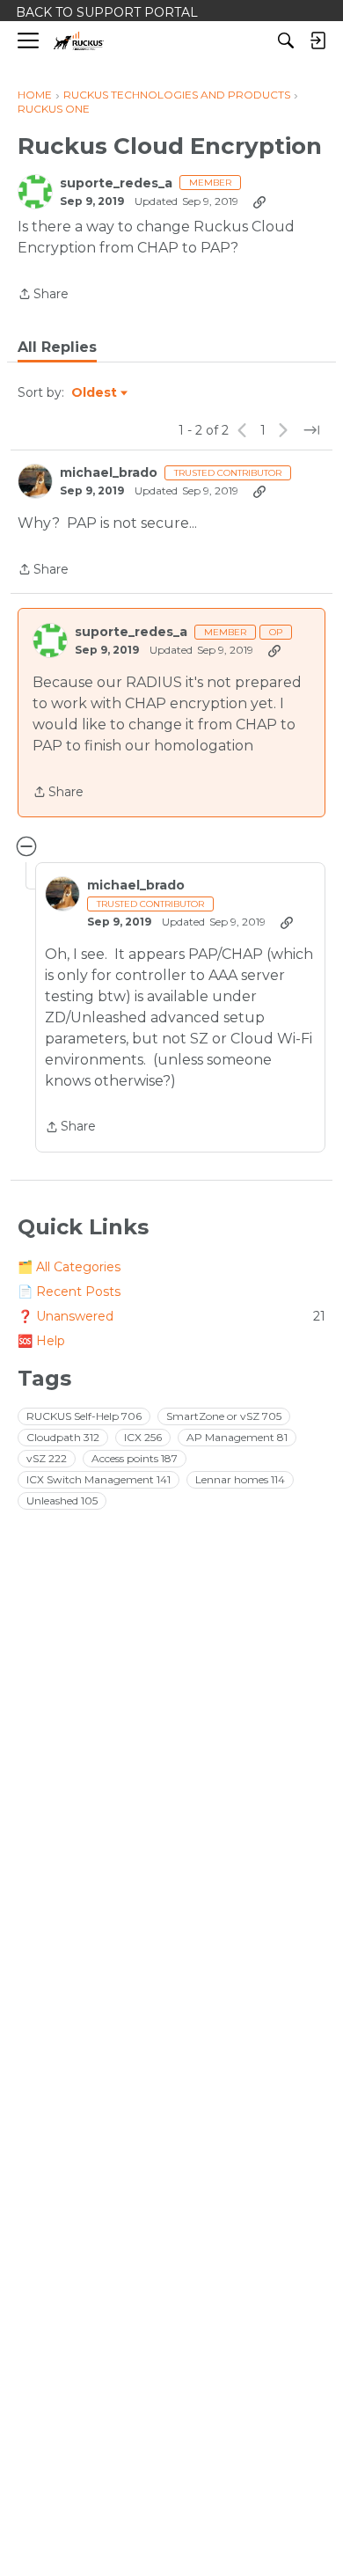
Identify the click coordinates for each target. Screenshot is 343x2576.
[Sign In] (317, 40)
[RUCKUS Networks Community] (79, 41)
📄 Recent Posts (69, 1292)
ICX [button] (143, 1437)
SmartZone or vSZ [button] (224, 1416)
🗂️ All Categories (69, 1267)
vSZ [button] (47, 1458)
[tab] (57, 348)
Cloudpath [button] (63, 1437)
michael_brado (109, 473)
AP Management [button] (237, 1437)
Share (43, 295)
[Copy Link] (259, 201)
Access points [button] (135, 1458)
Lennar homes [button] (240, 1479)
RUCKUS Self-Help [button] (84, 1416)
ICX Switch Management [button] (99, 1479)
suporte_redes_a (116, 183)
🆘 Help (41, 1341)
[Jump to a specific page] (311, 430)
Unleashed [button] (62, 1500)
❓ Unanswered (171, 1316)
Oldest (95, 393)
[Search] (286, 40)
